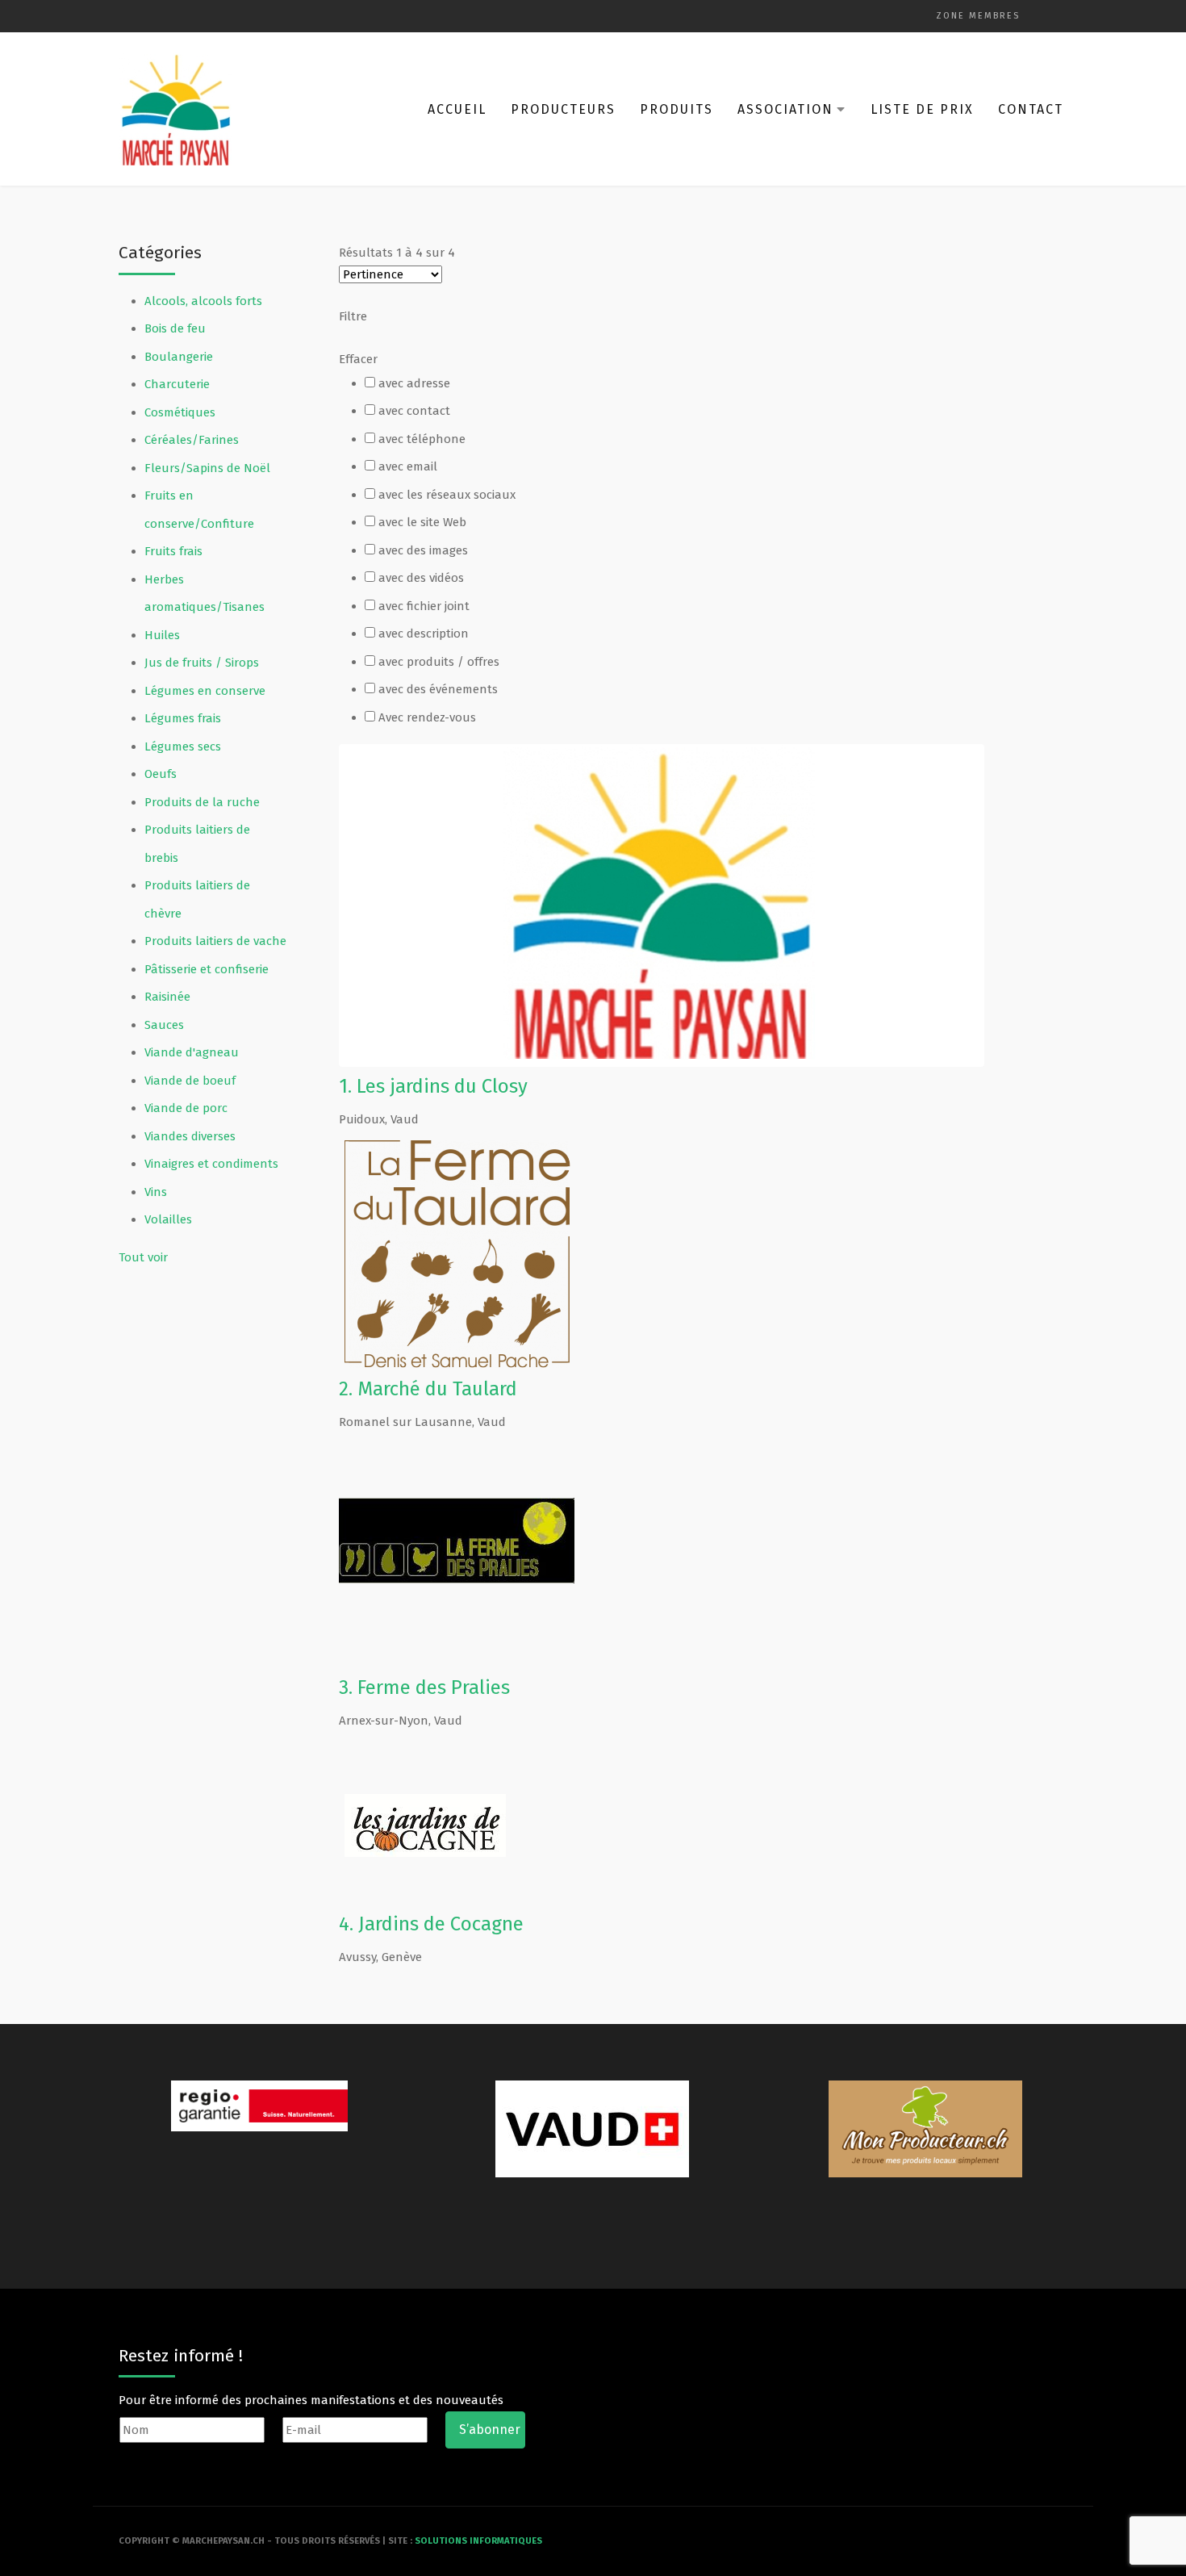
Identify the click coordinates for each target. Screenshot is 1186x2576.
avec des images (423, 550)
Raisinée (167, 997)
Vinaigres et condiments (211, 1164)
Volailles (168, 1219)
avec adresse (414, 383)
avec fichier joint (424, 606)
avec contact (414, 411)
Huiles (162, 635)
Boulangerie (179, 357)
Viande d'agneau (192, 1052)
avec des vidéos (421, 578)
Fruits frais (173, 551)
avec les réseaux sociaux (447, 495)
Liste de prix (922, 109)
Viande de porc (186, 1108)
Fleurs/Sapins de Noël (207, 468)
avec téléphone (422, 439)
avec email (408, 466)
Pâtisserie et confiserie (207, 969)
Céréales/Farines (192, 440)
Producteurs (563, 109)
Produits (677, 109)
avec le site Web (422, 522)
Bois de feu (175, 328)
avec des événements (438, 689)
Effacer (358, 359)
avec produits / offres (439, 662)
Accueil (457, 109)
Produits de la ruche (202, 802)
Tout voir (143, 1257)
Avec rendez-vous (427, 717)
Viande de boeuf (190, 1081)
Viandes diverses (190, 1136)
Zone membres (978, 16)
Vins (156, 1192)
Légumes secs (183, 746)
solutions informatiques (478, 2541)
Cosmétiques (180, 412)
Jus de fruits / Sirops (202, 663)
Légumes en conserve (205, 691)
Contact (1031, 109)
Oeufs (161, 774)
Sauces (164, 1025)
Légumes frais (183, 718)
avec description (424, 634)
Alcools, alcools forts (203, 301)
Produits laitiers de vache (215, 941)
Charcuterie (177, 384)
